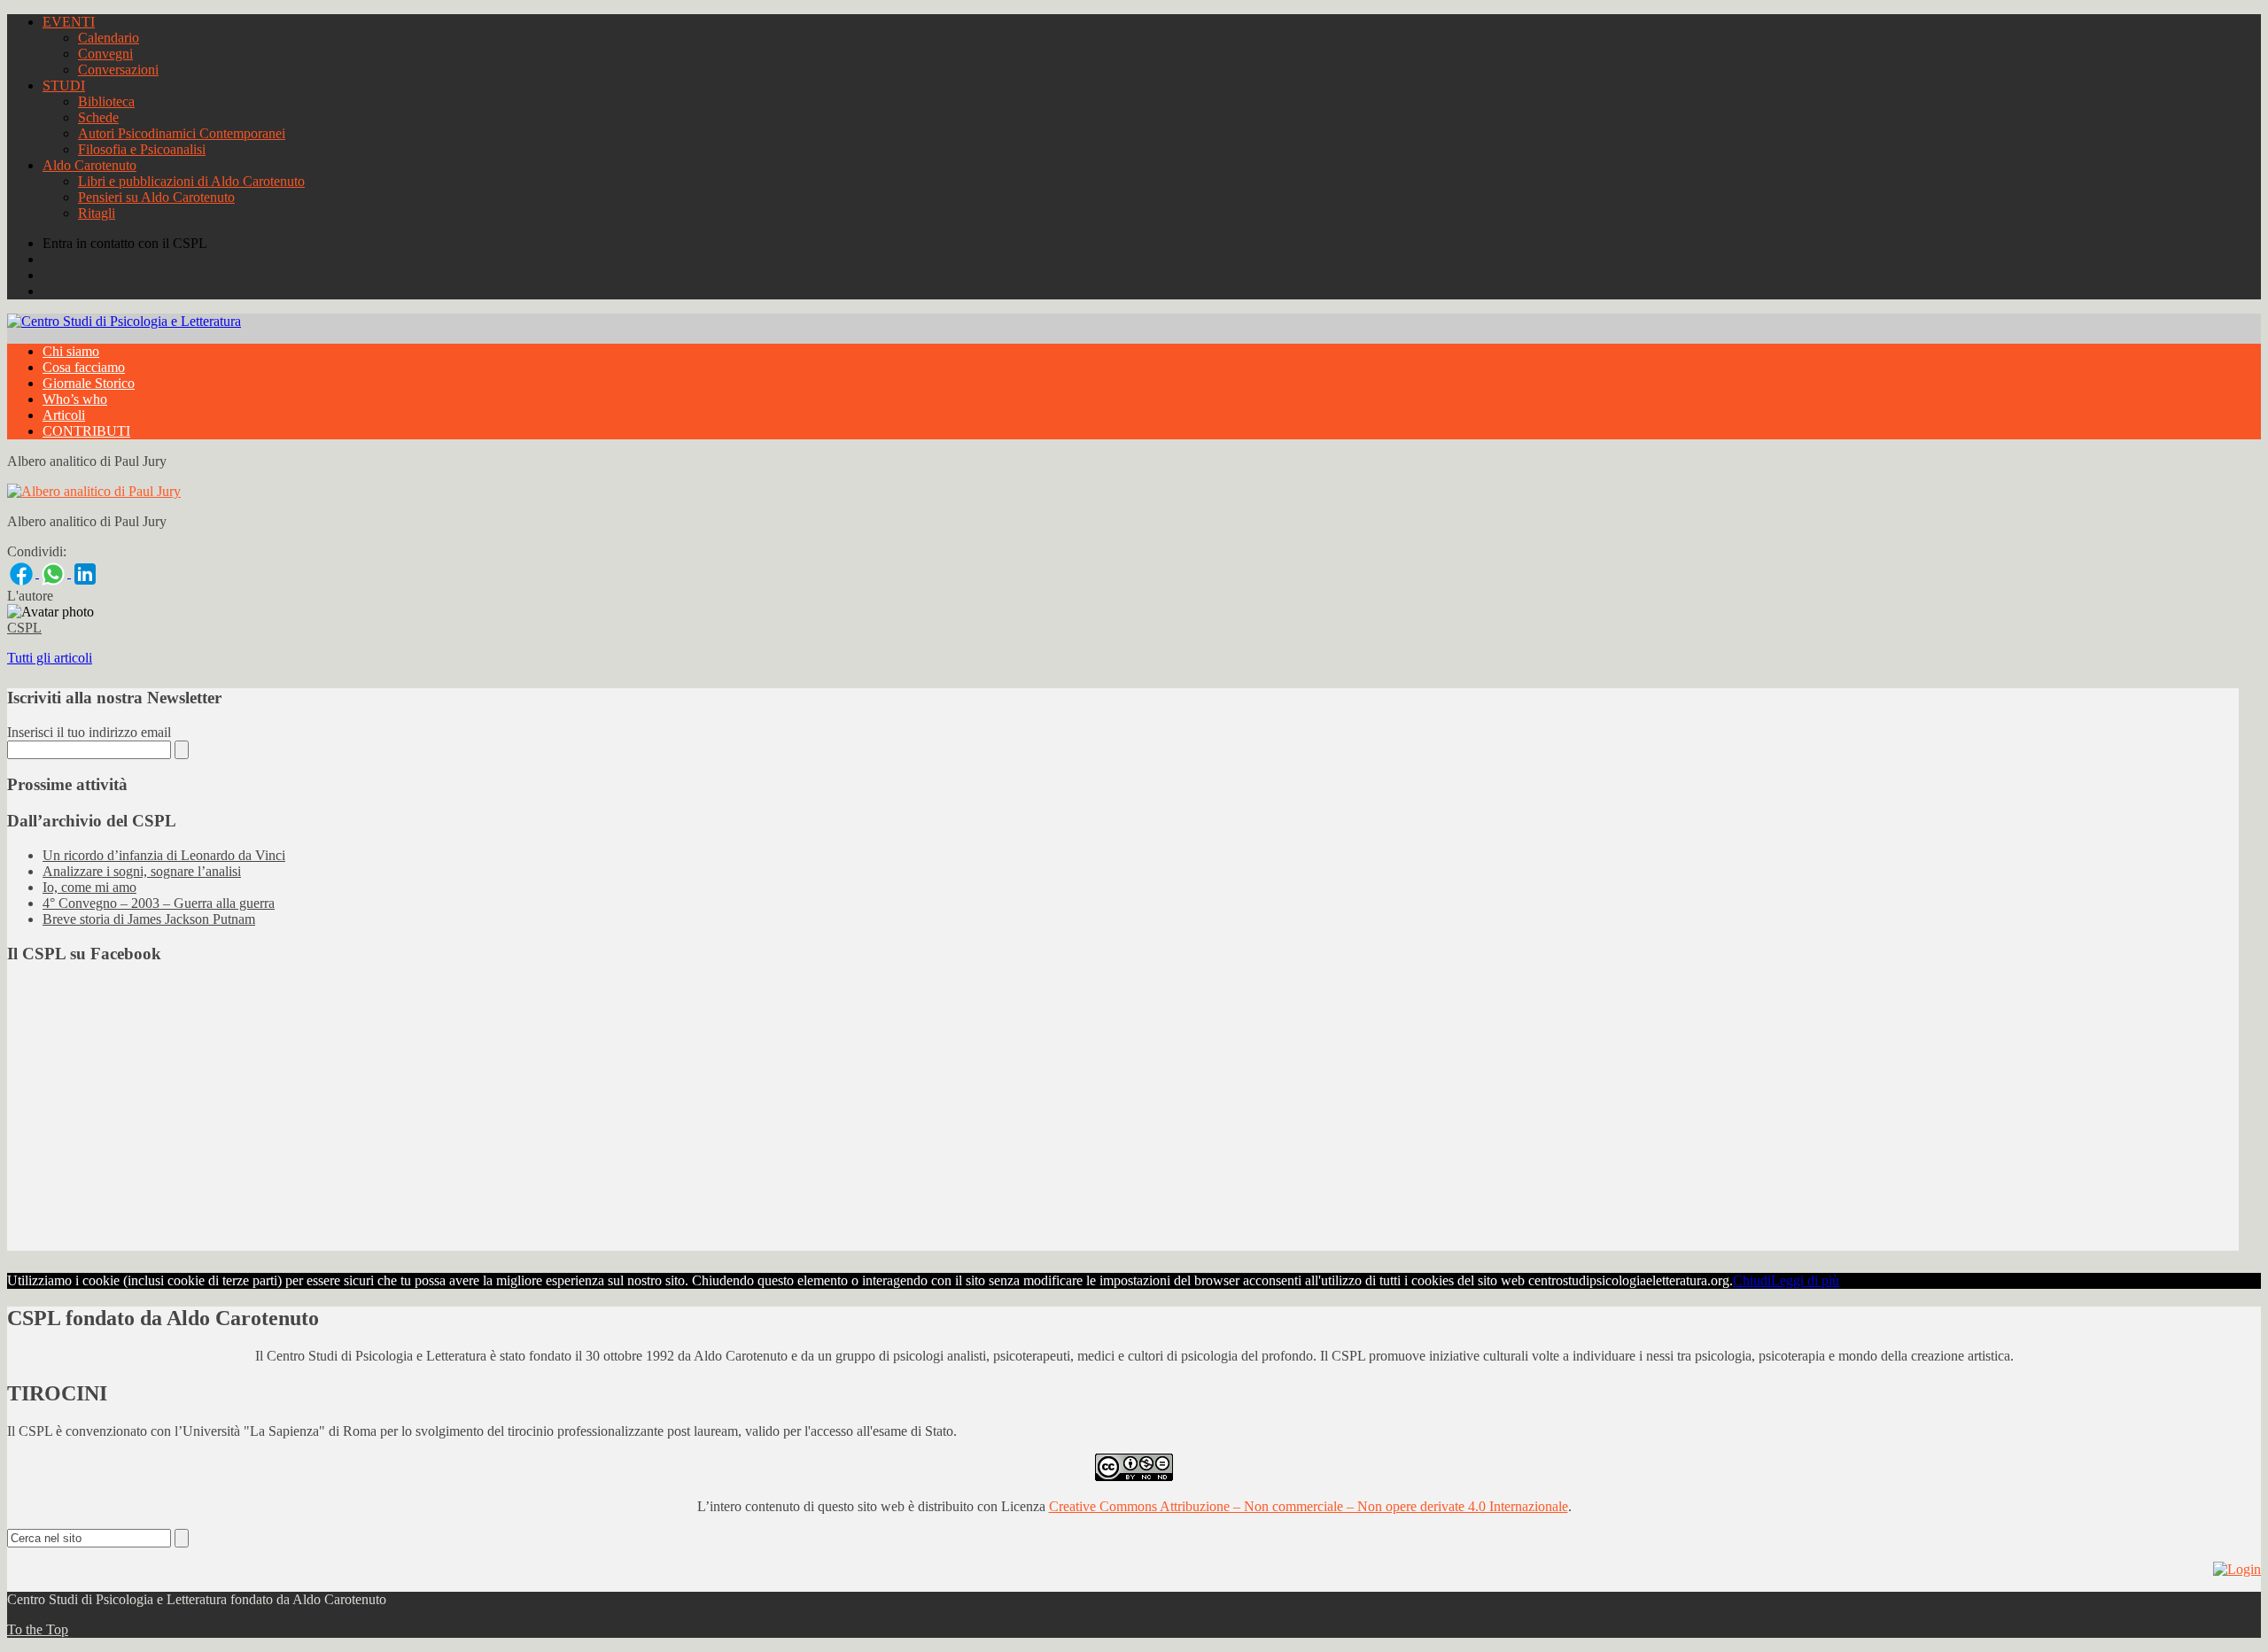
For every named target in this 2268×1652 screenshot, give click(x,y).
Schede (98, 117)
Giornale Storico (89, 383)
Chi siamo (71, 351)
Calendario (109, 38)
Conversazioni (118, 70)
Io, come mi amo (89, 887)
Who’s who (75, 399)
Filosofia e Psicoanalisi (142, 149)
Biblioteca (106, 101)
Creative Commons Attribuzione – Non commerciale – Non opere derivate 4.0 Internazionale (1309, 1506)
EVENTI (69, 22)
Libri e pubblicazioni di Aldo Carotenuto (191, 181)
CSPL (24, 628)
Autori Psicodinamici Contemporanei (182, 133)
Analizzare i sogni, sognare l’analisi (142, 871)
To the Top (38, 1629)
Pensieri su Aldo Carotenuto (156, 197)
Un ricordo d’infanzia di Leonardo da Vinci (164, 855)
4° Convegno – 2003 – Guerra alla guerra (159, 903)
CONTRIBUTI (86, 431)
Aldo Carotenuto (89, 165)
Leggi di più (1805, 1280)
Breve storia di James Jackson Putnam (149, 919)
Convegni (105, 54)
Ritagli (97, 213)
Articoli (64, 415)
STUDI (64, 85)
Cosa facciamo (84, 367)
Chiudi (1752, 1280)
